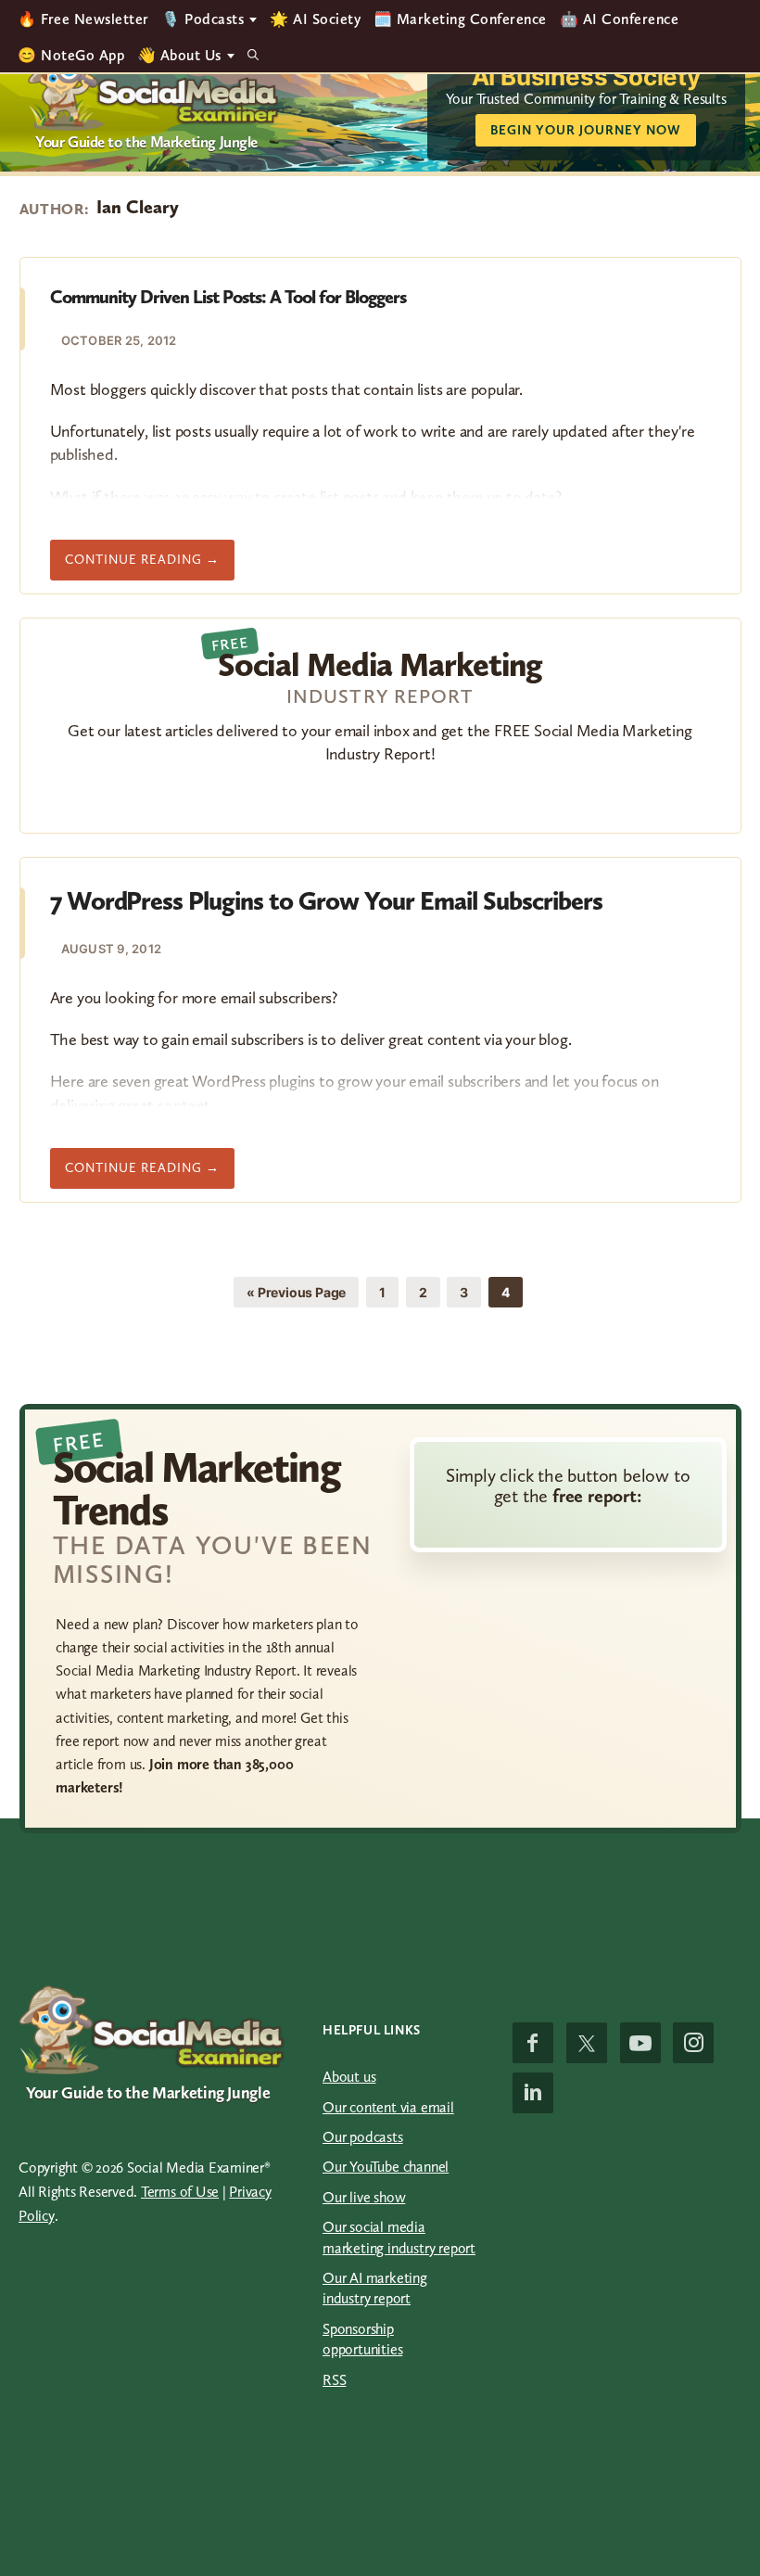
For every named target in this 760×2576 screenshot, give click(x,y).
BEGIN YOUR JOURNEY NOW (586, 130)
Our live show (364, 2197)
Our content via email (388, 2107)
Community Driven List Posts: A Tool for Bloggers (228, 297)
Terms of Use (180, 2192)
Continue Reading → (150, 566)
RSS (334, 2380)
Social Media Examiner (154, 89)
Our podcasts (363, 2137)
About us (349, 2077)
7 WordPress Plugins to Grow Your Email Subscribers (326, 901)
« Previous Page (296, 1295)
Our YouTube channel (386, 2167)
